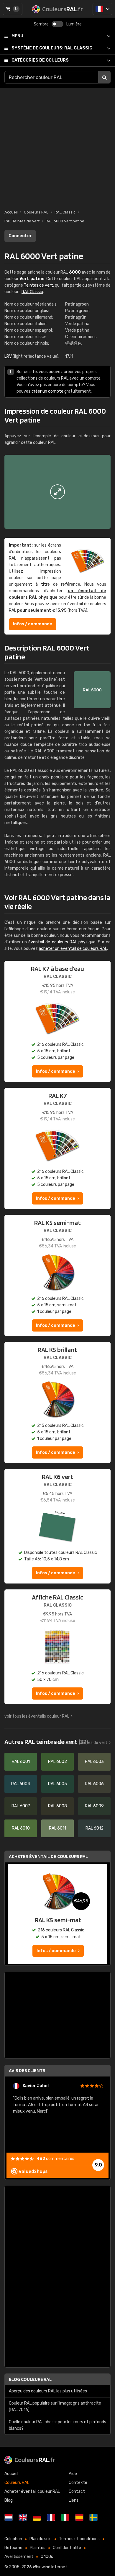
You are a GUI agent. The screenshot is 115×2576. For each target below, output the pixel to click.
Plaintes (38, 2548)
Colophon (13, 2539)
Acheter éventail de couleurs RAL (48, 1856)
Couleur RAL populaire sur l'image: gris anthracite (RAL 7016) (55, 2406)
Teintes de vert (38, 285)
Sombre (41, 24)
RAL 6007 (21, 1806)
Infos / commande (33, 624)
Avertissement (19, 2557)
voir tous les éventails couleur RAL (37, 1716)
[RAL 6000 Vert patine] (57, 492)
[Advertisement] (57, 146)
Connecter (20, 236)
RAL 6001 (21, 1762)
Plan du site (41, 2539)
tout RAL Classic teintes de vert (77, 1743)
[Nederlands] (9, 2517)
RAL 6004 (21, 1784)
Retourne (13, 2548)
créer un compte (47, 391)
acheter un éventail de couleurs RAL (73, 949)
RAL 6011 (57, 1828)
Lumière (74, 24)
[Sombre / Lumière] (57, 24)
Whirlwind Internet (50, 2567)
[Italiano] (65, 2517)
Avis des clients (27, 2070)
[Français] (102, 9)
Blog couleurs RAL (30, 2379)
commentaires (55, 2159)
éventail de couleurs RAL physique (62, 942)
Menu (17, 36)
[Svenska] (93, 2517)
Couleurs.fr (35, 2460)
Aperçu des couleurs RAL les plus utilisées (48, 2391)
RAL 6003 (94, 1762)
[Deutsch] (37, 2517)
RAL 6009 (94, 1806)
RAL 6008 (57, 1806)
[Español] (79, 2517)
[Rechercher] (104, 77)
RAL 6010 (21, 1828)
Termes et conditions (79, 2539)
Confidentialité (67, 2548)
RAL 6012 (95, 1828)
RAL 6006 (94, 1784)
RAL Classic (52, 48)
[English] (23, 2517)
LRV (8, 356)
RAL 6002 (57, 1762)
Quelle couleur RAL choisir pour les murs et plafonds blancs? (57, 2425)
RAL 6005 (57, 1784)
